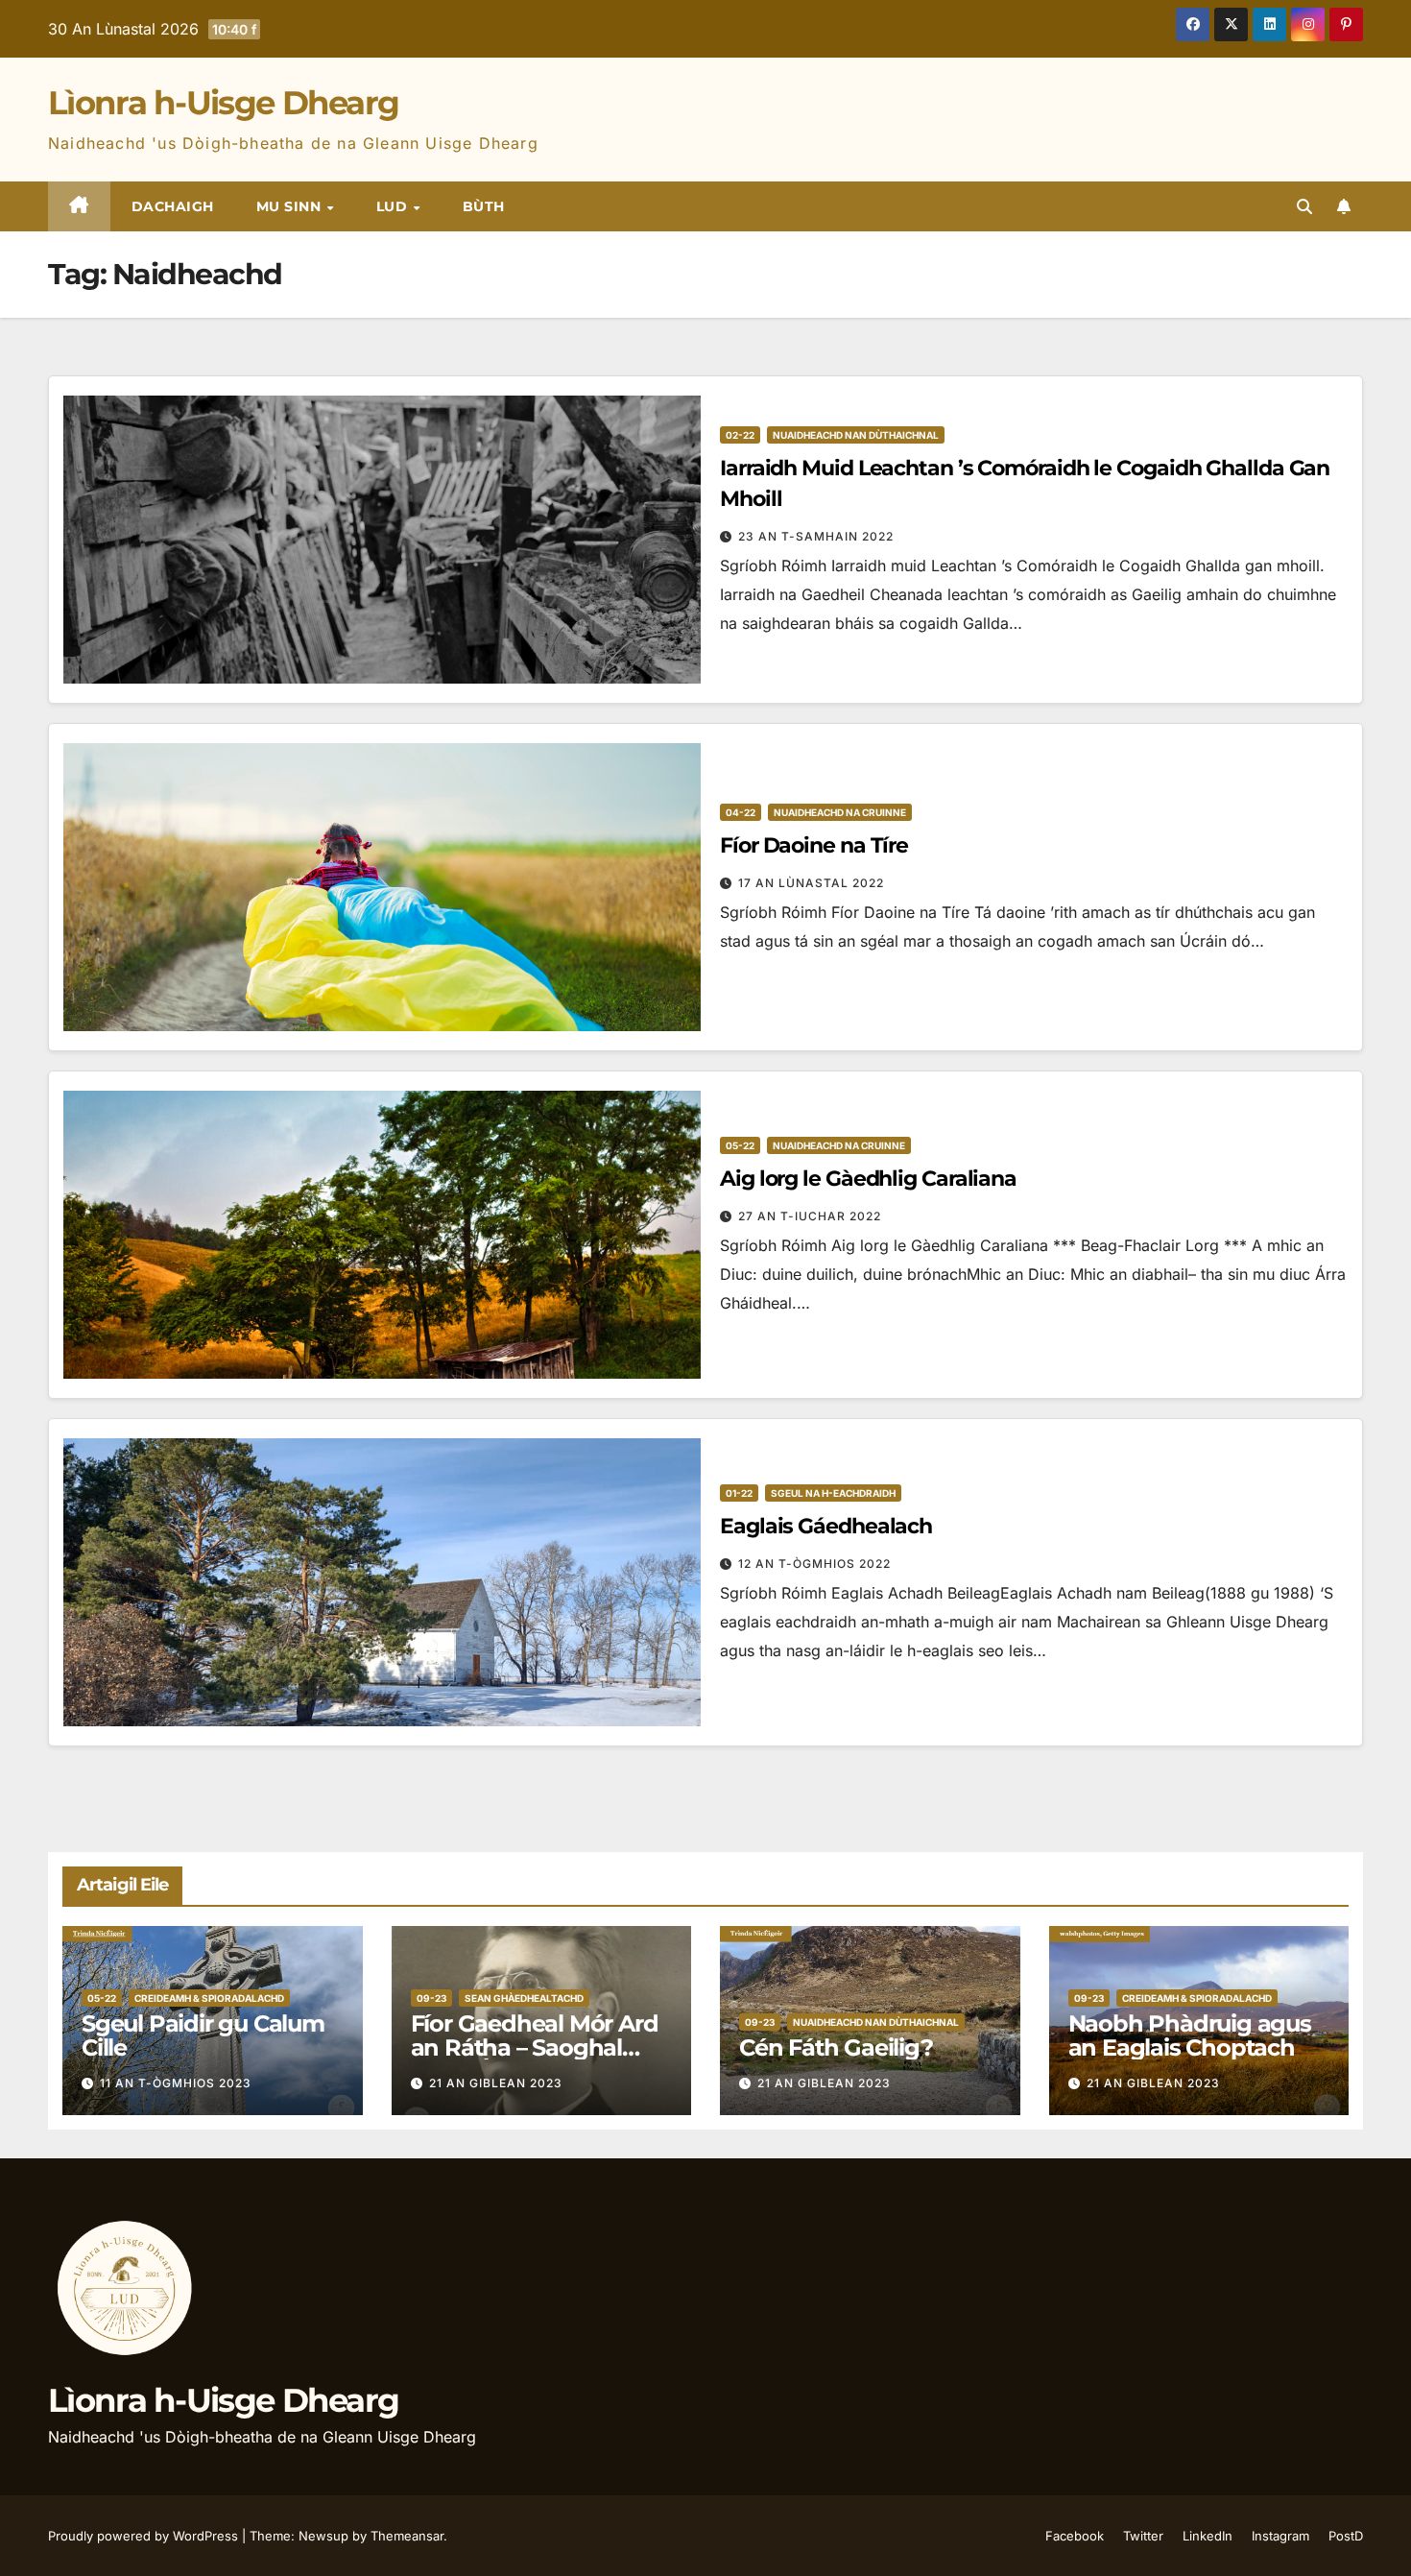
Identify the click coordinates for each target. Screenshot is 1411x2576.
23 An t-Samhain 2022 (816, 536)
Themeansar (407, 2536)
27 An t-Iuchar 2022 (810, 1216)
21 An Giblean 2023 (496, 2083)
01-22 (739, 1493)
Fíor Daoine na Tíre (814, 845)
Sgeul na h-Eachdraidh (833, 1493)
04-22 (741, 812)
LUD (394, 206)
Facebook (1075, 2536)
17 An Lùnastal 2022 (811, 883)
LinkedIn (1208, 2536)
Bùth (484, 206)
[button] (1304, 206)
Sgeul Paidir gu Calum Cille (203, 2035)
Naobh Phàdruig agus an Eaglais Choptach (1190, 2035)
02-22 (740, 435)
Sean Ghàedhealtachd (524, 1998)
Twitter (1143, 2536)
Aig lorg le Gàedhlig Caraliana (868, 1179)
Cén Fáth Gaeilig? (836, 2047)
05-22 (740, 1145)
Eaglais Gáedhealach (826, 1526)
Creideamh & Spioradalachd (209, 1998)
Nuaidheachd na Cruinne (840, 812)
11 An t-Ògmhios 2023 (176, 2083)
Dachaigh (173, 206)
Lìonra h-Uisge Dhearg (223, 103)
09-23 (431, 1998)
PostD (1346, 2536)
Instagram (1280, 2536)
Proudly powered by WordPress (145, 2536)
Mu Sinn (291, 206)
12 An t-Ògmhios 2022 (814, 1564)
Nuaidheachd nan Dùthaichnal (856, 435)
